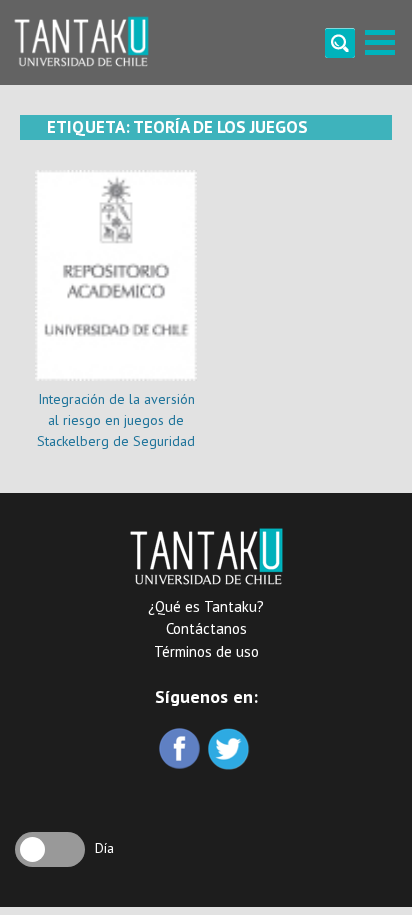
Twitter (230, 750)
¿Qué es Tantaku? (206, 606)
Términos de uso (206, 651)
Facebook (181, 750)
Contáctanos (206, 628)
